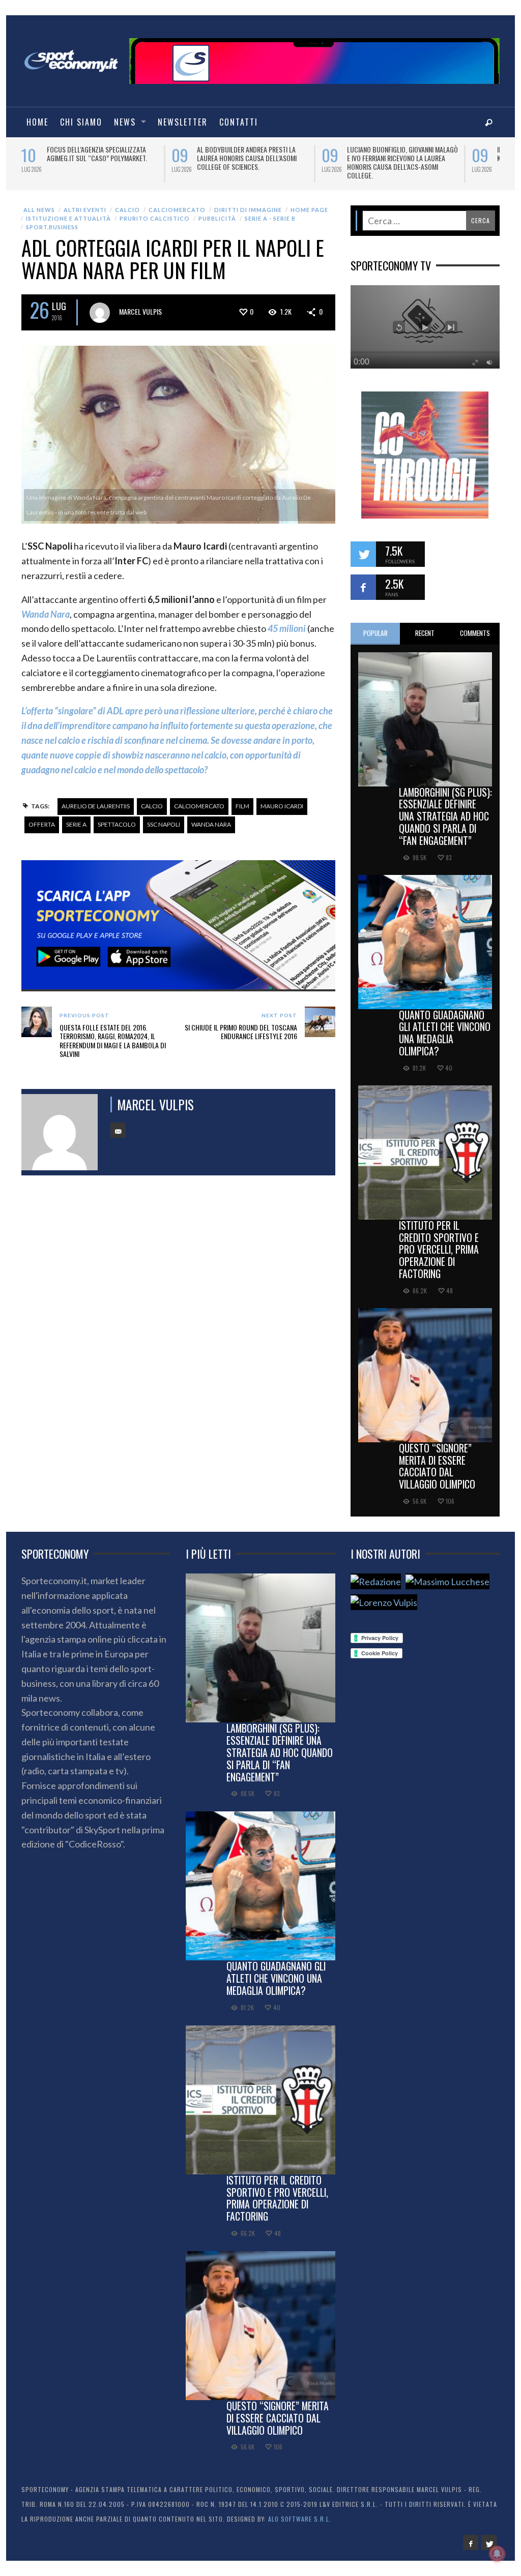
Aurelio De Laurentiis (96, 806)
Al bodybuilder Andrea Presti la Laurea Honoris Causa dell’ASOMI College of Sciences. (247, 158)
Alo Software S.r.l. (300, 2519)
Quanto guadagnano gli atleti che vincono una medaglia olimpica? (445, 1033)
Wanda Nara (211, 824)
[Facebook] (471, 2542)
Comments (475, 633)
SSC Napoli (164, 824)
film (242, 806)
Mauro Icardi (282, 806)
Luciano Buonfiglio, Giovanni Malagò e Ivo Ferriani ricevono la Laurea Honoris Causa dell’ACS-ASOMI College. (402, 162)
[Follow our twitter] (363, 554)
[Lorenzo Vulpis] (384, 1602)
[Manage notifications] (497, 2554)
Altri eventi (85, 210)
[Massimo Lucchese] (447, 1581)
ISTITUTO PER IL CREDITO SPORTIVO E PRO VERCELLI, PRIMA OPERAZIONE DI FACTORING (439, 1249)
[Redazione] (376, 1581)
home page (309, 210)
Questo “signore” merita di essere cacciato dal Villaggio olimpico (437, 1466)
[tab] (375, 634)
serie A (76, 824)
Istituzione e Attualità (68, 218)
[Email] (118, 1130)
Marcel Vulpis (140, 311)
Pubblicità (217, 218)
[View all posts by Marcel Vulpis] (100, 313)
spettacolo (117, 824)
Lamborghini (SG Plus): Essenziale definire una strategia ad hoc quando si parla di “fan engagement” (445, 816)
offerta (42, 824)
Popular (375, 633)
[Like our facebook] (363, 587)
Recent (425, 633)
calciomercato (199, 806)
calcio (152, 806)
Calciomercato (177, 210)
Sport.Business (52, 227)
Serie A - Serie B (270, 218)
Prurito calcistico (155, 218)
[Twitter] (489, 2542)
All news (39, 210)
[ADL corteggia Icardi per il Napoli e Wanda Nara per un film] (178, 434)
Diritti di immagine (248, 210)
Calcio (127, 210)
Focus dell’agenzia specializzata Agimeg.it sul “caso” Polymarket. (97, 154)
